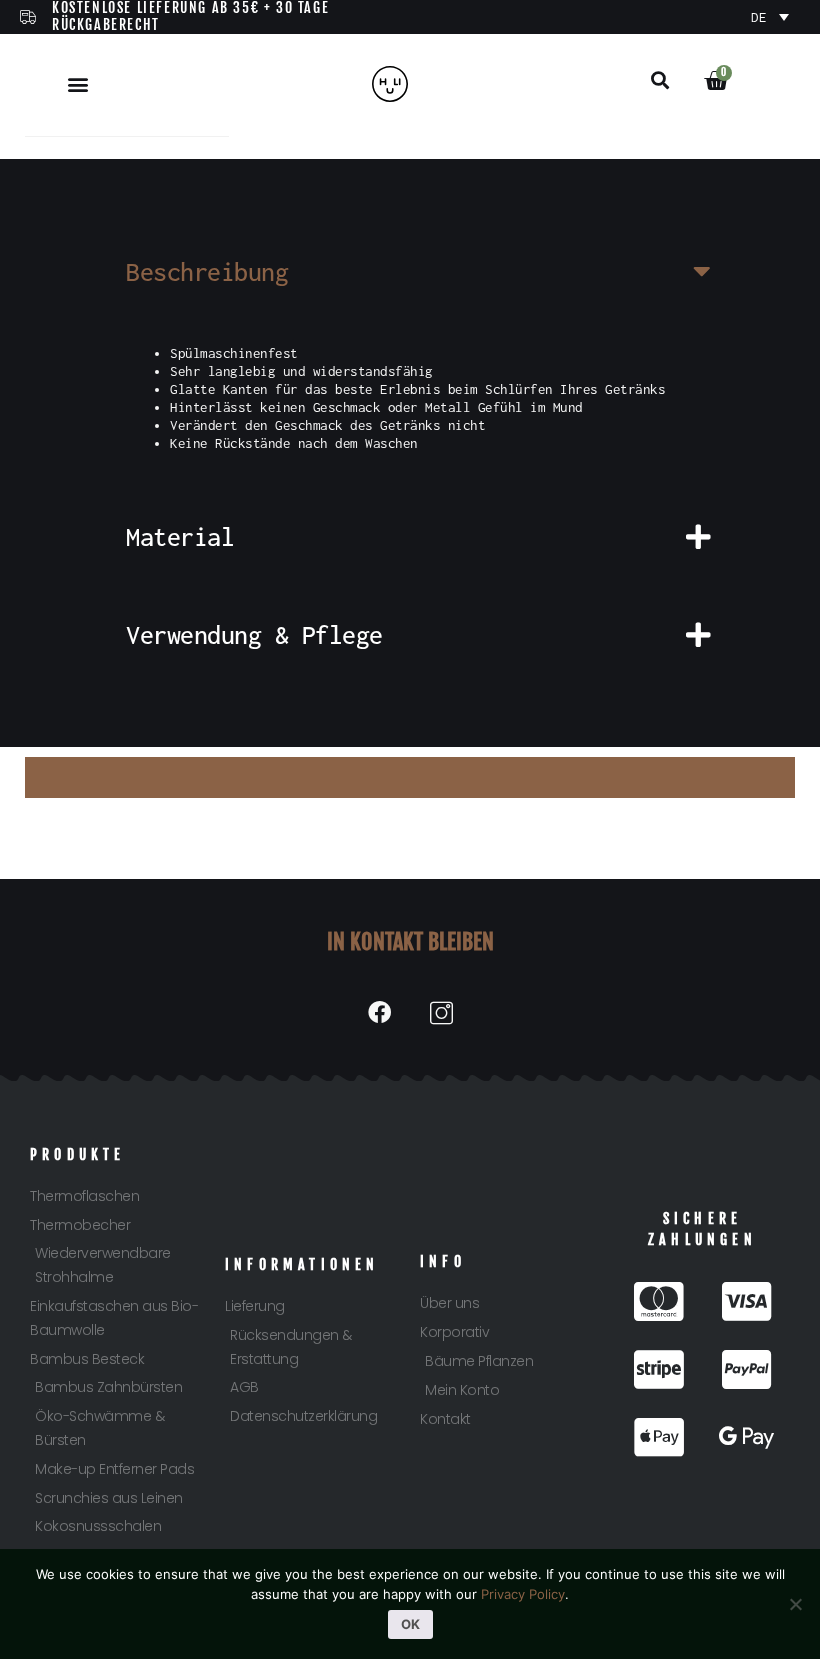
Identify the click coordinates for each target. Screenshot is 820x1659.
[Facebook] (378, 1012)
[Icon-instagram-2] (441, 1012)
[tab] (410, 272)
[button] (78, 83)
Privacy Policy (523, 1594)
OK (410, 1624)
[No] (795, 1604)
